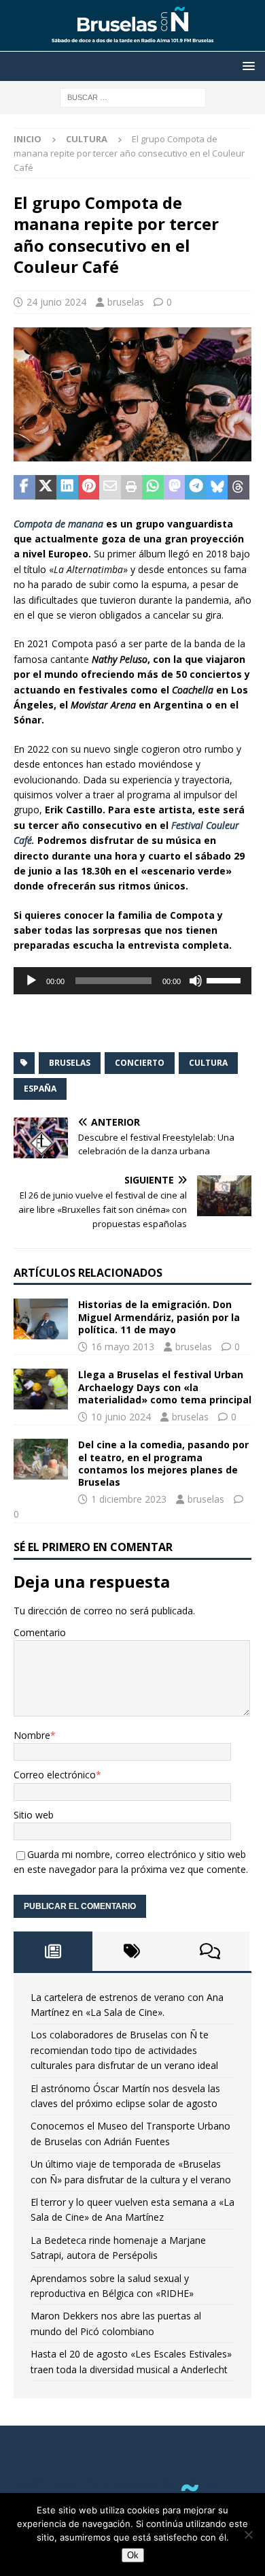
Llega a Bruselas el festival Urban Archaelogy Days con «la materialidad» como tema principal (165, 1387)
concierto (140, 1063)
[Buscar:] (133, 96)
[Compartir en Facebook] (24, 487)
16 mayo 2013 (123, 1347)
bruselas (126, 302)
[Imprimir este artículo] (132, 487)
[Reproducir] (31, 981)
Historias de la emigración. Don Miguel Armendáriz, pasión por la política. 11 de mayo (159, 1317)
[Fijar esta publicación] (89, 487)
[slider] (226, 979)
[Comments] (210, 1951)
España (40, 1089)
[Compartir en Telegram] (196, 487)
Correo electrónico (55, 1775)
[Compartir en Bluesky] (217, 487)
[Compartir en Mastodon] (175, 487)
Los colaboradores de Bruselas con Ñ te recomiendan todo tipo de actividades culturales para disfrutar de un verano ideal (124, 2050)
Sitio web (34, 1815)
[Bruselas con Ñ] (132, 44)
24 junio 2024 (56, 302)
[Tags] (132, 1951)
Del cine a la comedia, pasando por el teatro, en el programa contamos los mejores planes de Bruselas (163, 1463)
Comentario (40, 1632)
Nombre (32, 1735)
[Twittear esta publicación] (46, 487)
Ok (133, 2555)
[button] (246, 66)
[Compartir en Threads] (238, 487)
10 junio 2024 (121, 1417)
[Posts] (53, 1951)
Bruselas (70, 1063)
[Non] (248, 2534)
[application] (132, 981)
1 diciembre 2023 (129, 1499)
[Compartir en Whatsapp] (153, 487)
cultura (208, 1063)
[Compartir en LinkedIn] (67, 487)
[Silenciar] (196, 981)
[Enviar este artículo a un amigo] (110, 487)
